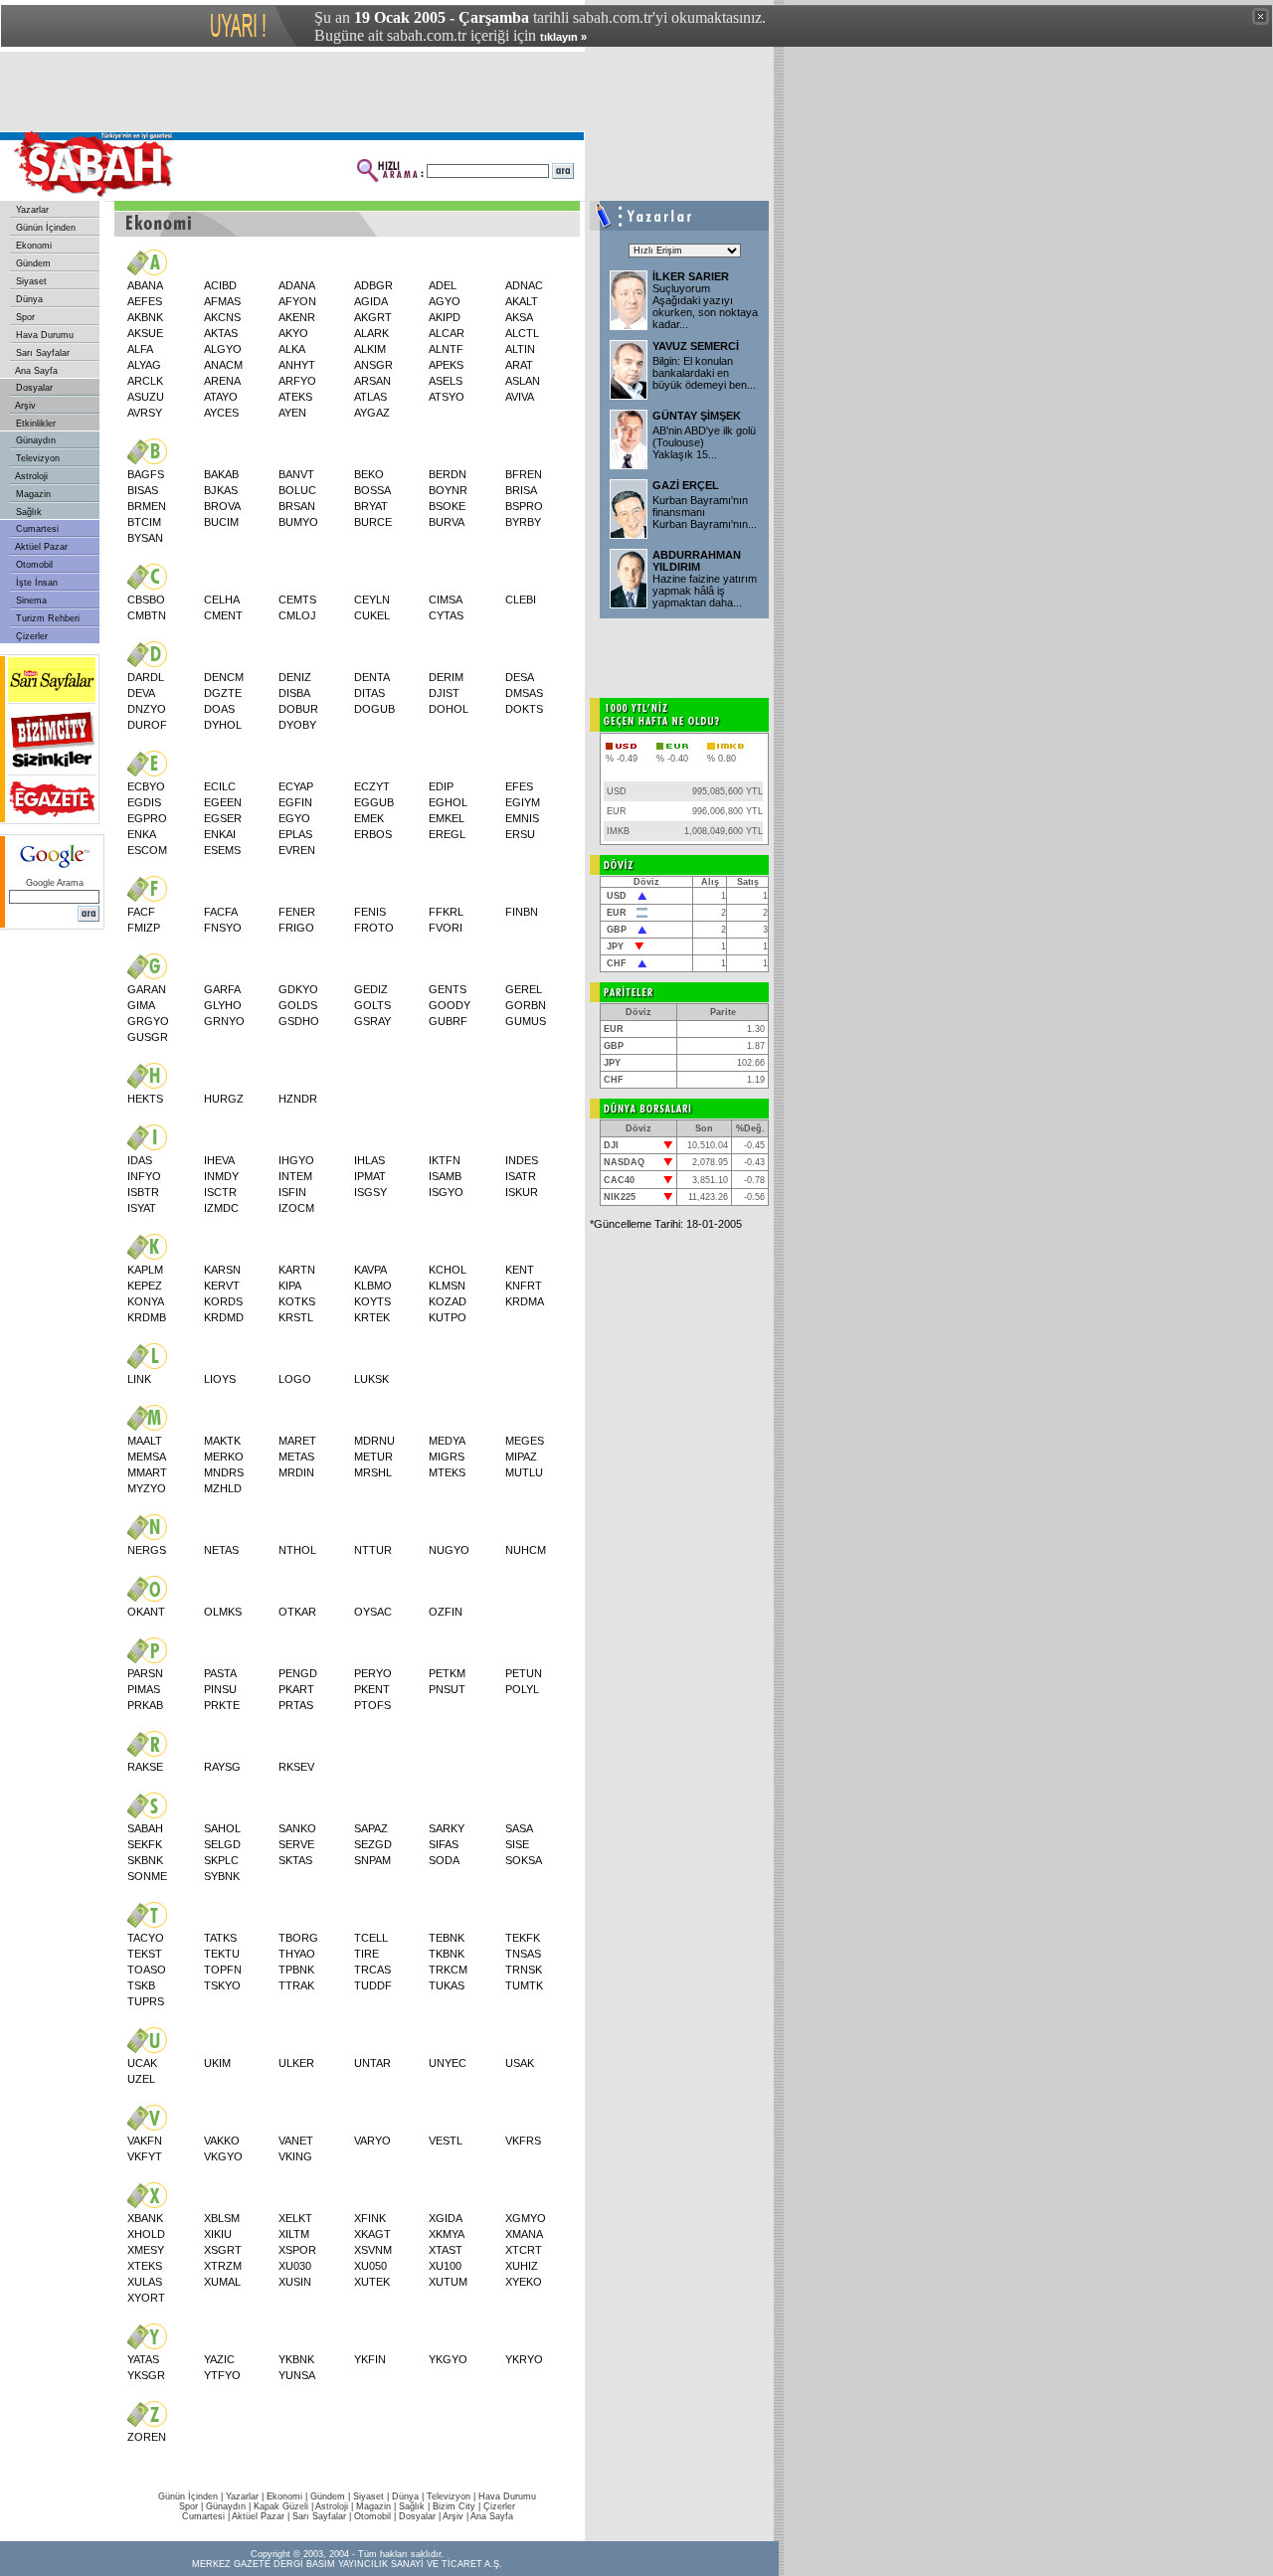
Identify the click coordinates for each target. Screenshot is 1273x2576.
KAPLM (145, 1270)
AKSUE (145, 333)
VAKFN (145, 2141)
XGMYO (526, 2218)
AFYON (297, 301)
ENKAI (220, 834)
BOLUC (297, 490)
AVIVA (520, 397)
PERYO (373, 1673)
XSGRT (223, 2250)
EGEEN (223, 802)
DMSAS (524, 693)
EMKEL (447, 818)
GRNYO (224, 1021)
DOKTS (524, 709)
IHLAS (369, 1160)
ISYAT (142, 1208)
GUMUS (526, 1021)
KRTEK (372, 1317)
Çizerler (30, 636)
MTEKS (447, 1472)
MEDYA (447, 1441)
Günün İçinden (44, 228)
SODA (444, 1860)
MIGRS (447, 1457)
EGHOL (448, 802)
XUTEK (372, 2282)
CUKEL (372, 615)
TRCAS (372, 1970)
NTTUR (373, 1550)
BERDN (448, 474)
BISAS (143, 490)
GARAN (147, 989)
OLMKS (223, 1612)
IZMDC (221, 1208)
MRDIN (296, 1472)
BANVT (296, 474)
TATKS (220, 1938)
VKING (295, 2156)
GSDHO (299, 1021)
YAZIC (219, 2359)
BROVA (222, 506)
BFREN (524, 474)
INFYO (144, 1176)
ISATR (521, 1176)
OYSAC (373, 1612)
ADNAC (524, 285)
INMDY (221, 1176)
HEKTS (145, 1099)
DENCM (224, 677)
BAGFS (146, 474)
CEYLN (372, 600)
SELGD (222, 1844)
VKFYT (145, 2156)
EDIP (441, 786)
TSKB (141, 1985)
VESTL (446, 2141)
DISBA (294, 693)
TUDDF (373, 1985)
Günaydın (34, 440)
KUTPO (448, 1317)
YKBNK (296, 2359)
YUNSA (297, 2375)
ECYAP (296, 786)
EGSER (223, 818)
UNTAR (372, 2063)
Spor (24, 317)
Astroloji (30, 476)
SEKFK (145, 1844)
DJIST (444, 693)
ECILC (220, 786)
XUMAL (222, 2282)
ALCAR (447, 333)
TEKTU (222, 1954)
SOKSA (524, 1860)
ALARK (371, 333)
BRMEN (147, 506)
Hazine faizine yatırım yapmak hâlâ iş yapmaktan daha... (705, 591)
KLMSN (447, 1286)
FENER (297, 912)
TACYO (146, 1938)
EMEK (369, 818)
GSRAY (372, 1021)
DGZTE (223, 693)
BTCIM (144, 522)
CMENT (223, 615)
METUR (373, 1457)
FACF (141, 912)
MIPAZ (521, 1457)
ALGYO (223, 349)
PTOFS (372, 1705)
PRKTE (222, 1705)
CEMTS (297, 600)
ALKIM (370, 349)
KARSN (222, 1270)
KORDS (223, 1301)
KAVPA (370, 1270)
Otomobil (33, 565)
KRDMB (147, 1317)
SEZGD (373, 1844)
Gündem (32, 263)
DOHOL (449, 709)
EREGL (447, 834)
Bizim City (454, 2506)
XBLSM (222, 2218)
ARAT (519, 365)
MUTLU (524, 1472)
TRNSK (524, 1970)
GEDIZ (371, 989)
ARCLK (145, 381)
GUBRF (448, 1021)
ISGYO (446, 1192)
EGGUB (374, 802)
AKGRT (373, 317)
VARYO (372, 2141)
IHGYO (296, 1160)
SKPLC (221, 1860)
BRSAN (297, 506)
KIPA (290, 1286)
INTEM (295, 1176)
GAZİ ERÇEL (686, 485)
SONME (147, 1876)
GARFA (222, 989)
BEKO (369, 474)
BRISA (521, 490)
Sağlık (27, 512)
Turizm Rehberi (46, 618)
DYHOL (223, 725)
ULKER (296, 2063)
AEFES (145, 301)
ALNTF (446, 349)
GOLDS (298, 1005)
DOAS (219, 709)
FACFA (221, 912)
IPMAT (370, 1176)
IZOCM (296, 1208)
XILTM (294, 2234)
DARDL (146, 677)
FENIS (370, 912)
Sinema (30, 601)
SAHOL (222, 1828)
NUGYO (449, 1550)
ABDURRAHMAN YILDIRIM (697, 561)
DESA (520, 677)
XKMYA (447, 2234)
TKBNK (447, 1954)
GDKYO (298, 989)
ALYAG (144, 365)
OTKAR (297, 1612)
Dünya (28, 299)
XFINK (370, 2218)
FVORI (446, 928)
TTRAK (296, 1985)
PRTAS (296, 1705)
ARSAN (372, 381)
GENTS (448, 989)
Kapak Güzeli (281, 2506)
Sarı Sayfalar (41, 353)
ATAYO (221, 397)
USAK (520, 2063)
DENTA (372, 677)
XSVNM (373, 2250)
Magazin (32, 494)
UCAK (142, 2063)
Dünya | (409, 2496)
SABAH (145, 1828)
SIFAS (444, 1844)
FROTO (374, 928)
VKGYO (223, 2156)
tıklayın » (563, 37)
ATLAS (370, 397)
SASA (519, 1828)
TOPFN (223, 1970)
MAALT (145, 1441)
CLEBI (521, 600)
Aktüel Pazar (40, 547)
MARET (297, 1441)
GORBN (526, 1005)
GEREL (524, 989)
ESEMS (222, 850)
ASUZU (146, 397)
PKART (296, 1689)
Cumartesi (36, 529)
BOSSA (372, 490)
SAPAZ (371, 1828)
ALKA (292, 349)
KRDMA (525, 1301)
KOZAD (448, 1301)
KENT (520, 1270)
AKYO (293, 333)
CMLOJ (297, 615)
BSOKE (447, 506)
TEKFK (523, 1938)
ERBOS (373, 834)
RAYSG (222, 1767)
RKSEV (296, 1767)
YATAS (143, 2359)
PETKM (447, 1673)
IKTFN (445, 1160)
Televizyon (36, 458)
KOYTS (372, 1301)
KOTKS (297, 1301)
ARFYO (297, 381)
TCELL (371, 1938)
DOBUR (298, 709)
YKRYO (524, 2359)
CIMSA (446, 600)
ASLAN (523, 381)
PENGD (298, 1673)
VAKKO (222, 2141)
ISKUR (522, 1192)
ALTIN (520, 349)
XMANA (524, 2234)
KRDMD (224, 1317)
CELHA (222, 600)
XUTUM (448, 2282)
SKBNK (145, 1860)
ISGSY (370, 1192)
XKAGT (372, 2234)
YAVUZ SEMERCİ (696, 346)
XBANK (145, 2218)
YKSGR (146, 2375)
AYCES (221, 413)
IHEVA (219, 1160)
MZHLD (223, 1488)
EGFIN (295, 802)
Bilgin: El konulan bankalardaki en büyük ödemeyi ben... (704, 373)
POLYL (522, 1689)
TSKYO (222, 1985)
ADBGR (373, 285)
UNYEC (448, 2063)
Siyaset (30, 281)
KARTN (297, 1270)
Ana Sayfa (35, 371)
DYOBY (297, 725)
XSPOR (297, 2250)
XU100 (445, 2266)
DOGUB (374, 709)
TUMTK (524, 1985)
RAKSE (145, 1767)
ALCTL (522, 333)
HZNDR (298, 1099)
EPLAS (295, 834)
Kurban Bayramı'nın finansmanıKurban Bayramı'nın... (705, 512)
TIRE (366, 1954)
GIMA (141, 1005)
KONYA (146, 1301)
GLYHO (223, 1005)
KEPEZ (145, 1286)
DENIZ (295, 677)
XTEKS (145, 2266)
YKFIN (370, 2359)
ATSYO (447, 397)
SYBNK (222, 1876)
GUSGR (148, 1037)
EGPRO (147, 818)
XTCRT (524, 2250)
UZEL (141, 2079)
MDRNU (374, 1441)
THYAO (297, 1954)
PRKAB (145, 1705)
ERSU (520, 834)
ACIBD (220, 285)
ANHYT (297, 365)
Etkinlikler (34, 424)
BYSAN (145, 538)
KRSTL (296, 1317)
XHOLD (146, 2234)
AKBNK (145, 317)
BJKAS (221, 490)
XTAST (446, 2250)
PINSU (220, 1689)
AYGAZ (372, 413)
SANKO (297, 1828)
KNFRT (524, 1286)
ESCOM (147, 850)
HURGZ (224, 1099)
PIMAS (144, 1689)
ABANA (145, 285)
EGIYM (523, 802)
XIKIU (218, 2234)
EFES (519, 786)
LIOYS (220, 1379)
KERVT (222, 1286)
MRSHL (373, 1472)
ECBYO (146, 786)
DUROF (147, 725)
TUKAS (447, 1985)
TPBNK (296, 1970)
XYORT (146, 2298)
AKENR (297, 317)
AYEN (292, 413)
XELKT (295, 2218)
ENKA (142, 834)
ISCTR (220, 1192)
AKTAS (221, 333)
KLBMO (373, 1286)
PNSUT (447, 1689)
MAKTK (222, 1441)
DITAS (369, 693)
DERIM (446, 677)
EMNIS (522, 818)
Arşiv (24, 406)
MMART (147, 1472)
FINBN (522, 912)
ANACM (223, 365)
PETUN (524, 1673)
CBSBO (146, 600)
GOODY (450, 1005)
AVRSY (145, 413)
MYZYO (147, 1488)
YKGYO (448, 2359)
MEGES (525, 1441)
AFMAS (222, 301)
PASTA (220, 1673)
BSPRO (524, 506)
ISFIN (292, 1192)
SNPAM (372, 1860)
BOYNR (448, 490)
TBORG (298, 1938)
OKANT (146, 1612)
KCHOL (448, 1270)
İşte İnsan (35, 583)
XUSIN (295, 2282)
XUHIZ (522, 2266)
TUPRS (146, 2001)
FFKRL (446, 912)
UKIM (217, 2063)
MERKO (224, 1457)
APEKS (446, 365)
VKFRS (523, 2141)
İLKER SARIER (691, 276)
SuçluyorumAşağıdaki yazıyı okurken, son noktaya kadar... (705, 306)
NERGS (147, 1550)
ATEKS (295, 397)
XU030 (295, 2266)
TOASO (147, 1970)
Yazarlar (31, 210)
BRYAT (371, 506)
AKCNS (222, 317)
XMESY (146, 2250)
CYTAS (446, 615)
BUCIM (221, 522)
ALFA (140, 349)
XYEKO (524, 2282)
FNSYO (223, 928)
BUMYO (298, 522)
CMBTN (147, 615)
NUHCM (526, 1550)
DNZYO (147, 709)
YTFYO (222, 2375)
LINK (139, 1379)
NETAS (221, 1550)
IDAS (140, 1160)
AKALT (522, 301)
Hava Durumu (43, 335)
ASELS (446, 381)
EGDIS (144, 802)
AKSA (519, 317)
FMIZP (144, 928)
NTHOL (297, 1550)
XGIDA (446, 2218)
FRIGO (296, 928)
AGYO (445, 301)
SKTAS (295, 1860)
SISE (517, 1844)
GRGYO (148, 1021)
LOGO (295, 1379)
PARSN (145, 1673)
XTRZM (223, 2266)
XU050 (370, 2266)
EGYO (294, 818)
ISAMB (445, 1176)
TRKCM (448, 1970)
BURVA (447, 522)
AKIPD (445, 317)
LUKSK (371, 1379)
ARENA (222, 381)
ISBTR (143, 1192)
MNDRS (224, 1472)
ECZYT (372, 786)
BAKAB (221, 474)
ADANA (297, 285)
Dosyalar (33, 388)
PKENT (372, 1689)
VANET (296, 2141)
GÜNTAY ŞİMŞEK (697, 416)
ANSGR (373, 365)
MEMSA (147, 1457)
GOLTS (372, 1005)
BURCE (373, 522)
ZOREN (147, 2437)
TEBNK (447, 1938)
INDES (522, 1160)
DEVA (141, 693)
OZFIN (446, 1612)
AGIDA (371, 301)
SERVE (296, 1844)
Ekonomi (32, 246)
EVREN (297, 850)
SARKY (447, 1828)
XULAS (145, 2282)
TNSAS (523, 1954)
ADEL (443, 285)
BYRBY (523, 522)
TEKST (145, 1954)
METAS (296, 1457)
